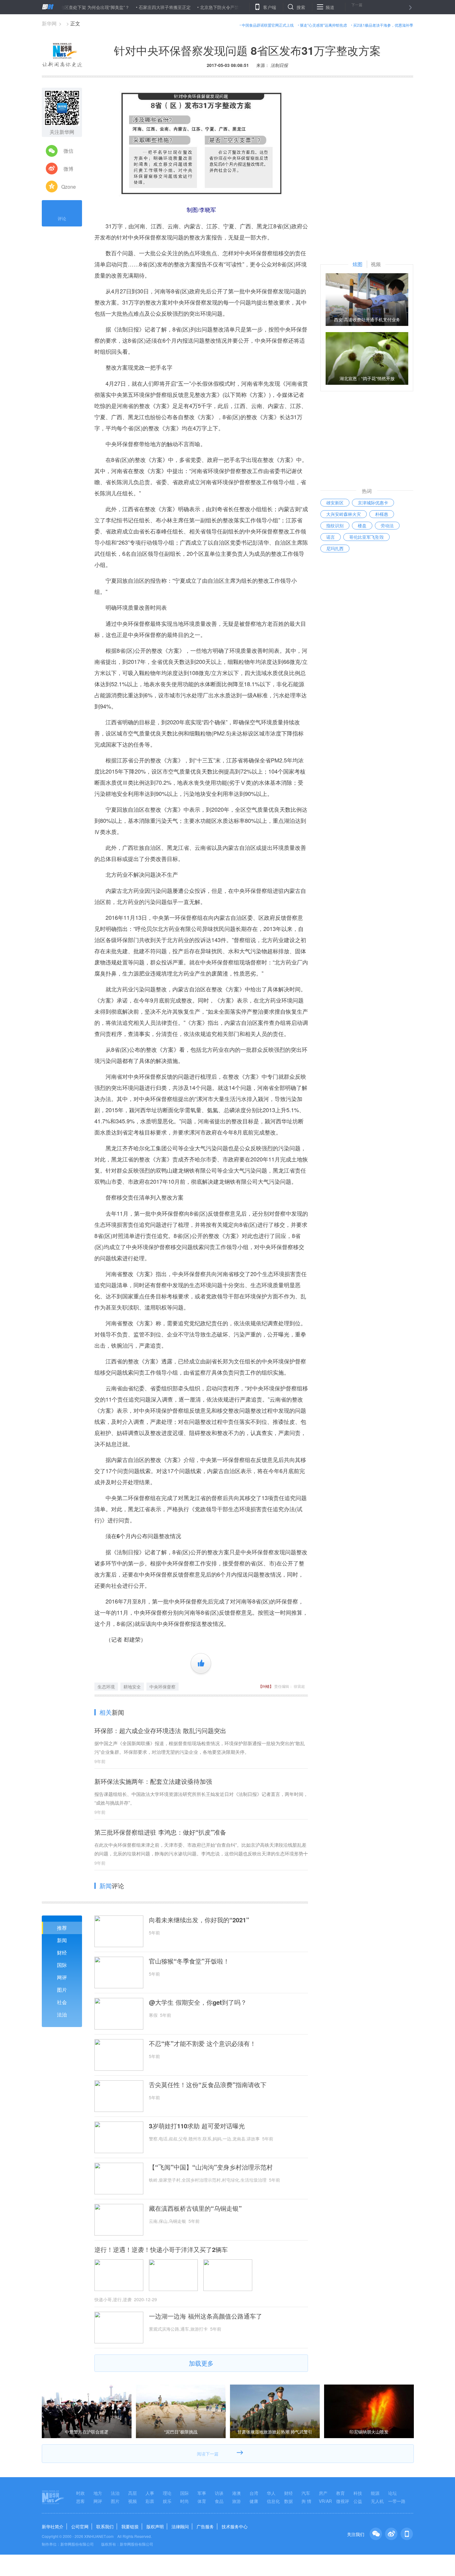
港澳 (236, 2493)
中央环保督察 (162, 1687)
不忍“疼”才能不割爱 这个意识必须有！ (202, 2043)
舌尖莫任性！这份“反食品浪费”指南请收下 (208, 2085)
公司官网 (80, 2526)
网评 (62, 1977)
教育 (340, 2493)
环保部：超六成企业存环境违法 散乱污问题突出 (160, 1730)
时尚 (184, 2501)
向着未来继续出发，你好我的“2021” (199, 1920)
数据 (288, 2501)
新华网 (49, 23)
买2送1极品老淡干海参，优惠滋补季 (383, 25)
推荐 (62, 1928)
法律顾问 (180, 2526)
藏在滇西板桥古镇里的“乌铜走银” (195, 2208)
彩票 (150, 2501)
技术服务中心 (235, 2526)
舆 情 (306, 2501)
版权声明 (155, 2526)
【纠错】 (266, 1686)
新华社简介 (53, 2526)
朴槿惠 (382, 514)
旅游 (236, 2501)
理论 (167, 2493)
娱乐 (167, 2501)
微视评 (343, 2501)
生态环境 (106, 1687)
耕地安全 (132, 1687)
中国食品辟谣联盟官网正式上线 (268, 25)
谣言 (331, 537)
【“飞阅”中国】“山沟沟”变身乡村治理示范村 (211, 2167)
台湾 (254, 2493)
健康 (254, 2501)
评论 (62, 218)
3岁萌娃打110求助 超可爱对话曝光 (197, 2126)
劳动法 (387, 525)
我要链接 (130, 2526)
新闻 (62, 1940)
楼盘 (362, 525)
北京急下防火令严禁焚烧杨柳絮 (179, 7)
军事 (202, 2493)
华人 (271, 2493)
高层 (132, 2493)
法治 (62, 2014)
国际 (62, 1965)
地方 (98, 2493)
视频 (132, 2501)
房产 (323, 2493)
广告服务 (205, 2526)
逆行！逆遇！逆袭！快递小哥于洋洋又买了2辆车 (161, 2249)
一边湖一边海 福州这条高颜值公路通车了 (206, 2316)
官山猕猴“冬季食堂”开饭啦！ (189, 1961)
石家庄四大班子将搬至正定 (114, 7)
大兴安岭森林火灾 (344, 514)
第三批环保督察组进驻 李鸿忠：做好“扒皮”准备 (160, 1832)
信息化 (273, 2501)
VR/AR (325, 2501)
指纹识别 (335, 525)
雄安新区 (335, 502)
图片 (62, 1990)
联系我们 (105, 2526)
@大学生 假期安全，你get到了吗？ (198, 2002)
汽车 (306, 2493)
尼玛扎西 (335, 548)
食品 (219, 2501)
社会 (62, 2002)
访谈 (219, 2493)
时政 (80, 2493)
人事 (150, 2493)
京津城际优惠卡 (373, 502)
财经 (62, 1953)
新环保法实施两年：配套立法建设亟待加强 (153, 1781)
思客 (80, 2501)
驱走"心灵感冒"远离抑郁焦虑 (323, 25)
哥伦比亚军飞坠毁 (366, 537)
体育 (202, 2501)
